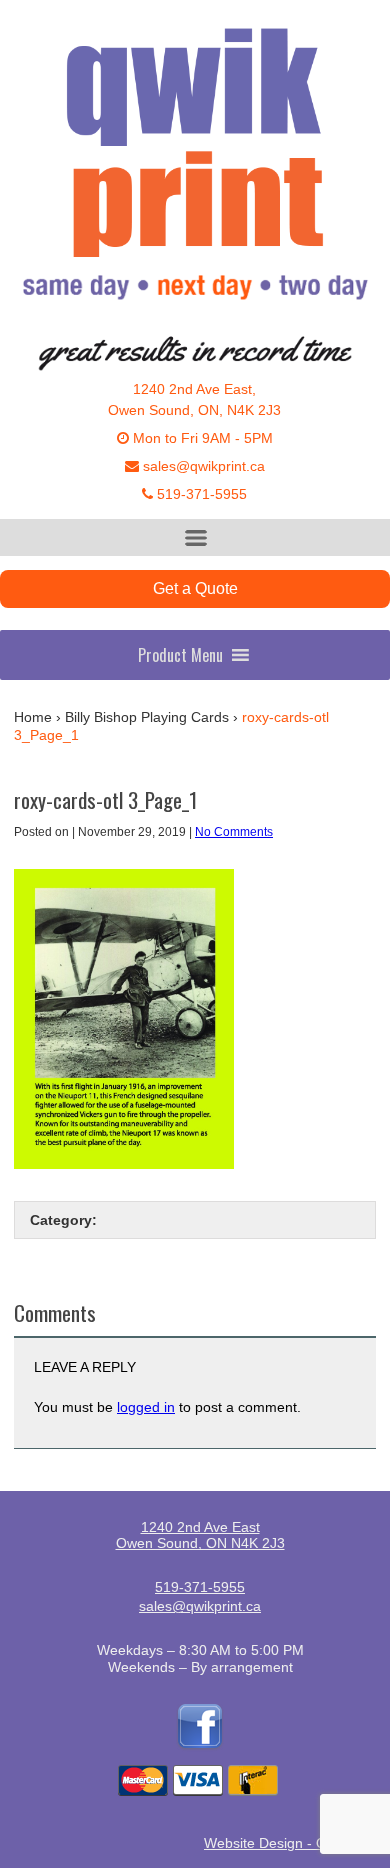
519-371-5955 (200, 494)
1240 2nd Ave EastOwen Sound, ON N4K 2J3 (200, 1535)
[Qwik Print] (195, 172)
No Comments (234, 832)
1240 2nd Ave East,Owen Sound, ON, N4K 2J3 (194, 399)
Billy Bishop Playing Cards (147, 717)
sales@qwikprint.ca (202, 466)
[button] (180, 655)
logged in (146, 1407)
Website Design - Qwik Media (297, 1843)
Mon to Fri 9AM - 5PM (201, 438)
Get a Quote (195, 588)
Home (33, 717)
